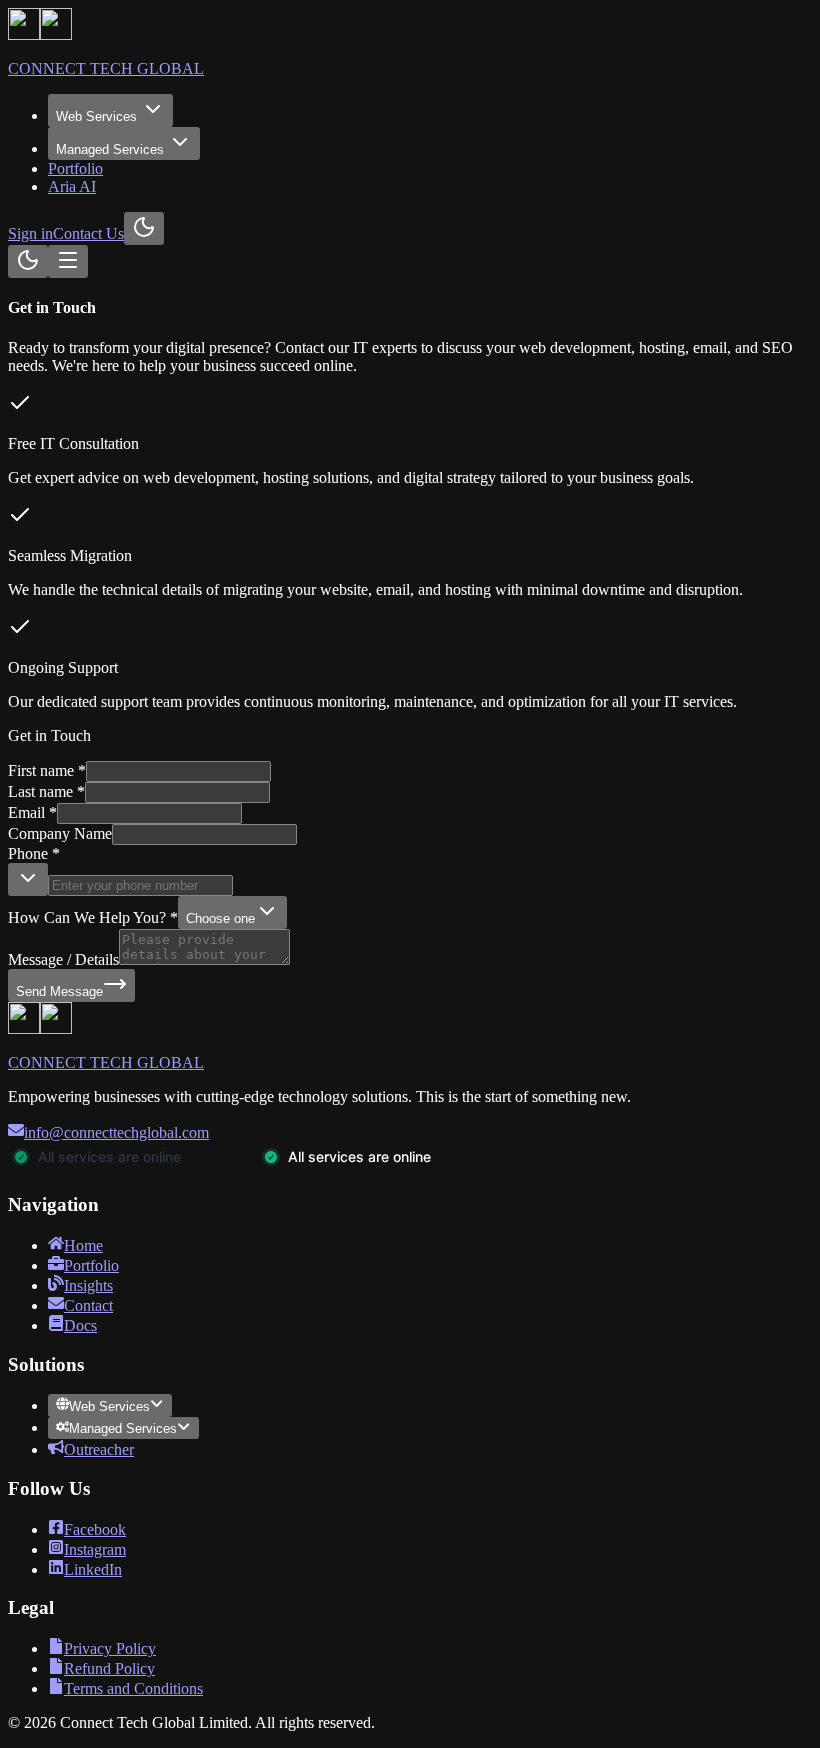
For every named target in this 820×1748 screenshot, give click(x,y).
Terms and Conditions (133, 1688)
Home (83, 1245)
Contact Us (88, 233)
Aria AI (72, 186)
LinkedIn (93, 1569)
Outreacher (99, 1449)
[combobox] (28, 879)
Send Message (59, 991)
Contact (88, 1305)
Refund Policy (109, 1668)
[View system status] (258, 1166)
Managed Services (110, 149)
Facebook (95, 1529)
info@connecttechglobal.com (116, 1132)
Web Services (96, 116)
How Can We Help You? (93, 917)
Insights (88, 1285)
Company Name (60, 833)
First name (47, 770)
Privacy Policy (110, 1648)
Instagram (95, 1549)
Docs (80, 1325)
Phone (34, 853)
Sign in (30, 233)
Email (32, 812)
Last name (46, 791)
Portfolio (75, 168)
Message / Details (63, 959)
